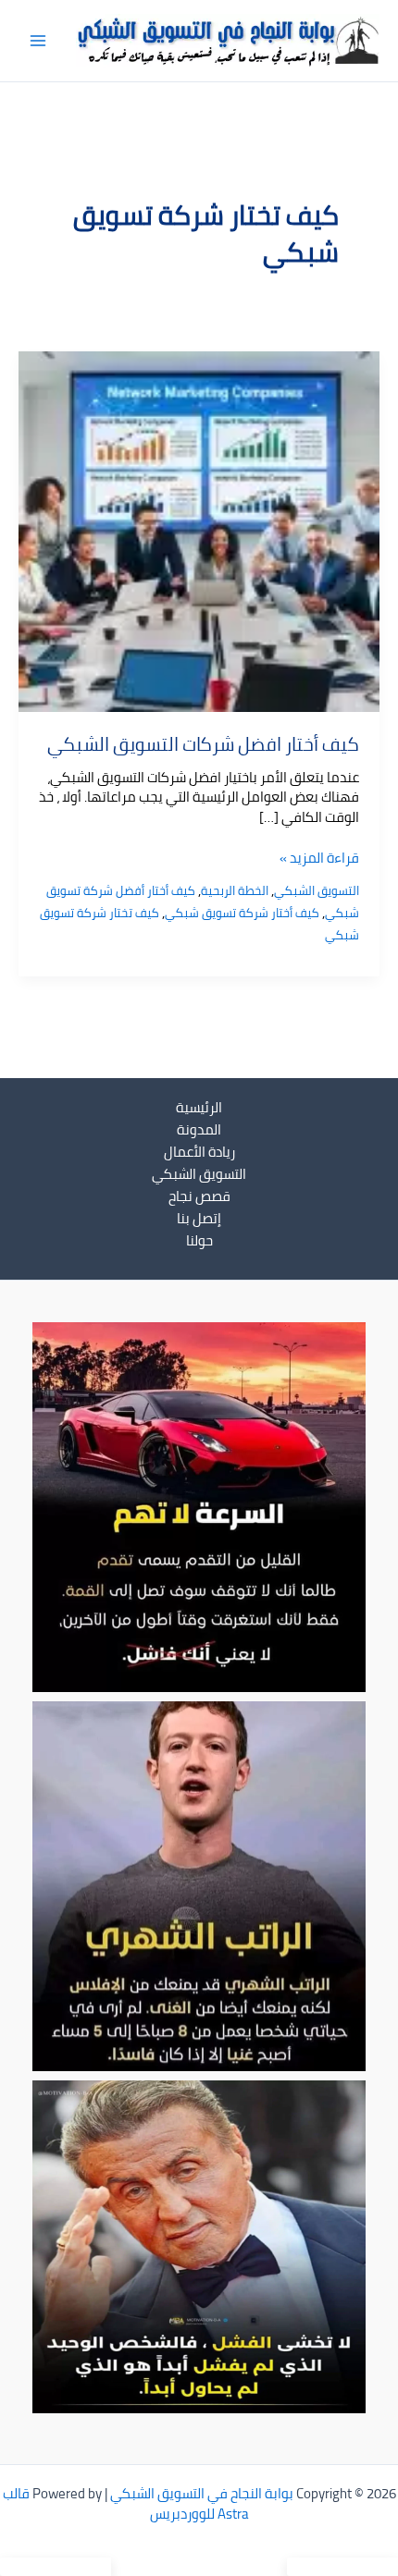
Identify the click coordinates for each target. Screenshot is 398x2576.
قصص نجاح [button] (199, 1196)
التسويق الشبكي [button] (199, 1174)
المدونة (199, 1130)
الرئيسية (199, 1108)
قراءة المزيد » (319, 858)
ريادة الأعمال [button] (199, 1152)
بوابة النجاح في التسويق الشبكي (202, 2493)
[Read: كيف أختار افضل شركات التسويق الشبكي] (199, 529)
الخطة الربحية (235, 890)
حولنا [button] (199, 1241)
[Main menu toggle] (38, 41)
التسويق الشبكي (317, 890)
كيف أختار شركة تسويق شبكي (242, 913)
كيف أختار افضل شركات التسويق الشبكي (203, 744)
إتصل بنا (199, 1219)
